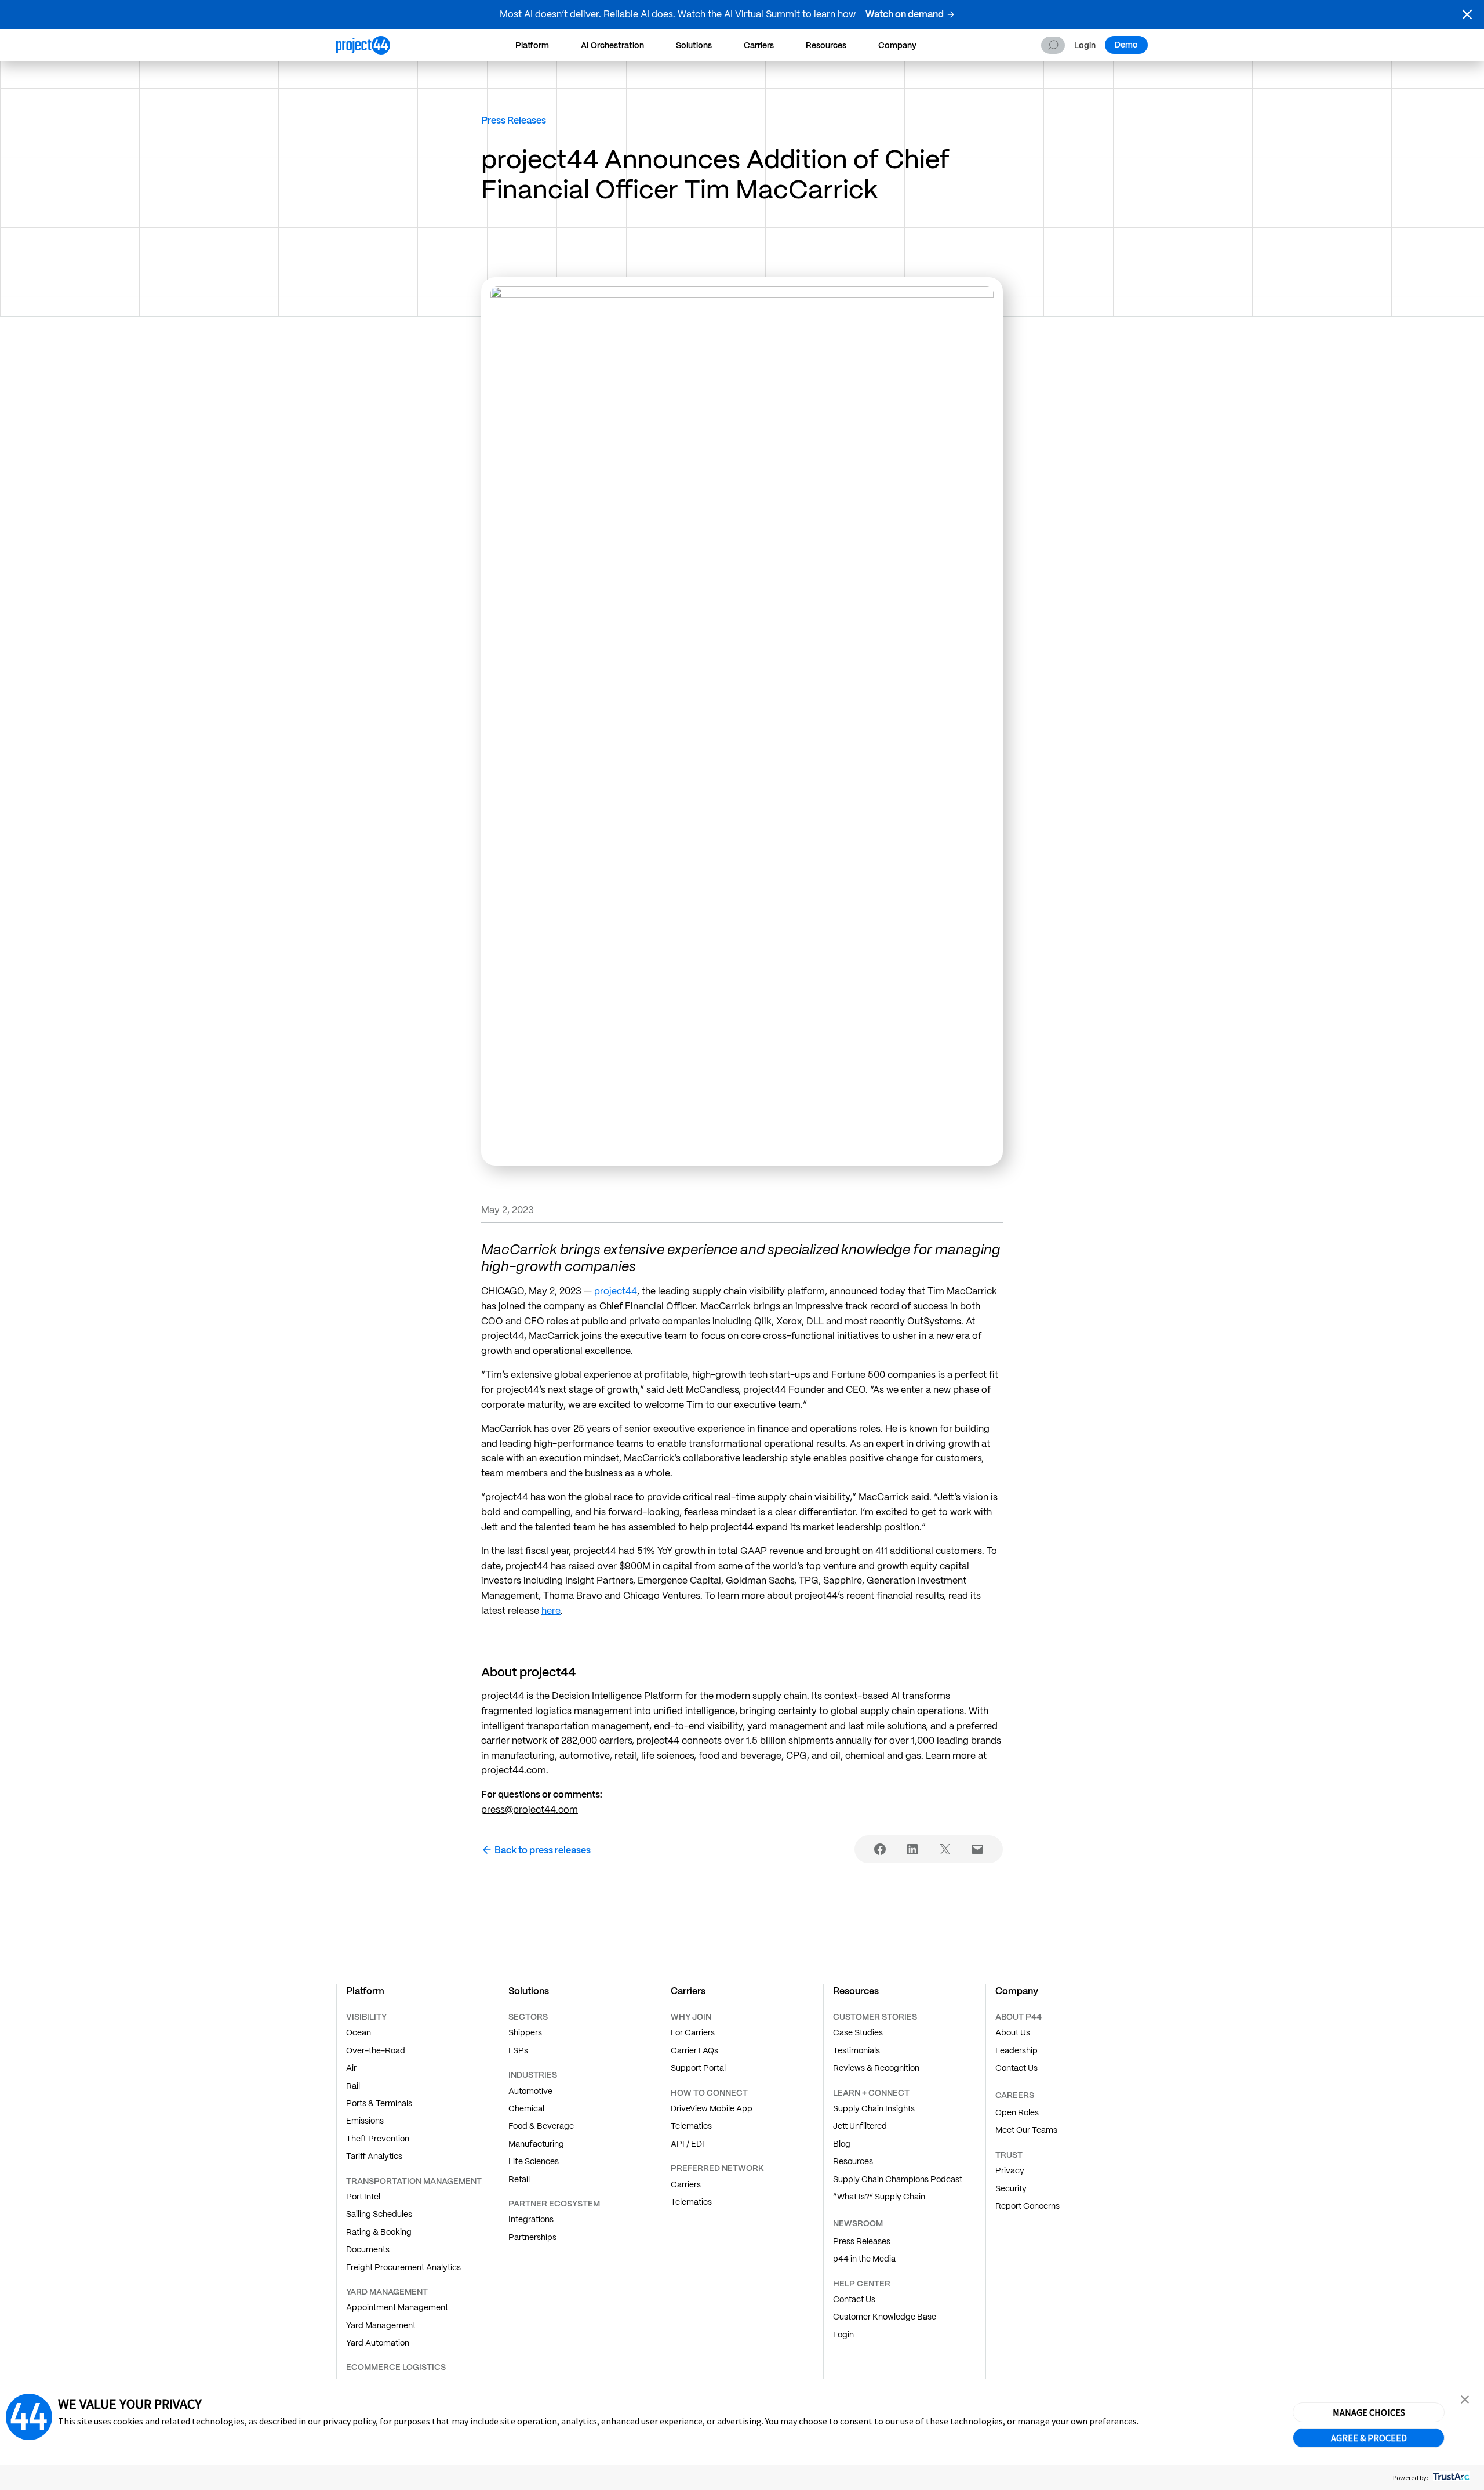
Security (1011, 2188)
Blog (842, 2144)
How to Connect (709, 2093)
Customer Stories (875, 2017)
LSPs (518, 2050)
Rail (353, 2086)
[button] (1467, 14)
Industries (533, 2075)
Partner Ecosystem (554, 2204)
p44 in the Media (864, 2259)
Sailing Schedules (379, 2214)
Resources (826, 45)
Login (1085, 46)
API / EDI (688, 2144)
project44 (616, 1291)
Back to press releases (543, 1850)
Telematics (691, 2126)
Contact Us (854, 2299)
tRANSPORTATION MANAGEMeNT (414, 2181)
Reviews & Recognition (876, 2068)
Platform (532, 45)
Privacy (1010, 2170)
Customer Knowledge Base (885, 2317)
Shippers (525, 2032)
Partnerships (532, 2237)
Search (1053, 45)
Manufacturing (536, 2144)
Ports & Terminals (379, 2103)
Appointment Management (397, 2307)
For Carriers (693, 2032)
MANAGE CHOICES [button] (1369, 2412)
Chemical (526, 2108)
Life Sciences (534, 2161)
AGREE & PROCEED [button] (1369, 2438)
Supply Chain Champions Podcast (898, 2179)
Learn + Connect (871, 2093)
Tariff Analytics (374, 2156)
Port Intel (363, 2197)
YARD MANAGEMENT (387, 2292)
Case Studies (858, 2032)
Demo (1126, 45)
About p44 (1019, 2017)
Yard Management (381, 2325)
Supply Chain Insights (874, 2108)
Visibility (366, 2017)
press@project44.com (530, 1810)
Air (351, 2068)
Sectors (528, 2017)
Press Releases (514, 120)
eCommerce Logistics (396, 2367)
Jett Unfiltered (860, 2126)
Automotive (530, 2091)
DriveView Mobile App (712, 2108)
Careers (1015, 2095)
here (551, 1611)
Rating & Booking (379, 2232)
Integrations (531, 2219)
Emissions (365, 2121)
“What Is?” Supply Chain (879, 2197)
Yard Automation (378, 2343)
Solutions (694, 45)
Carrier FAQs (694, 2050)
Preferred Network (717, 2168)
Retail (519, 2179)
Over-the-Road (376, 2050)
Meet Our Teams (1026, 2130)
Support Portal (698, 2068)
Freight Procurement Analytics (403, 2267)
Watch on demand (905, 14)
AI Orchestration (612, 45)
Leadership (1016, 2050)
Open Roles (1017, 2112)
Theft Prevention (378, 2139)
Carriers (759, 45)
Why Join (691, 2017)
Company (897, 45)
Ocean (359, 2032)
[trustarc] (1450, 2478)
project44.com (514, 1770)
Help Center (862, 2284)
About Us (1013, 2032)
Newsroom (858, 2223)
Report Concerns (1027, 2206)
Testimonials (856, 2050)
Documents (368, 2249)
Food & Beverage (541, 2126)
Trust (1009, 2155)
